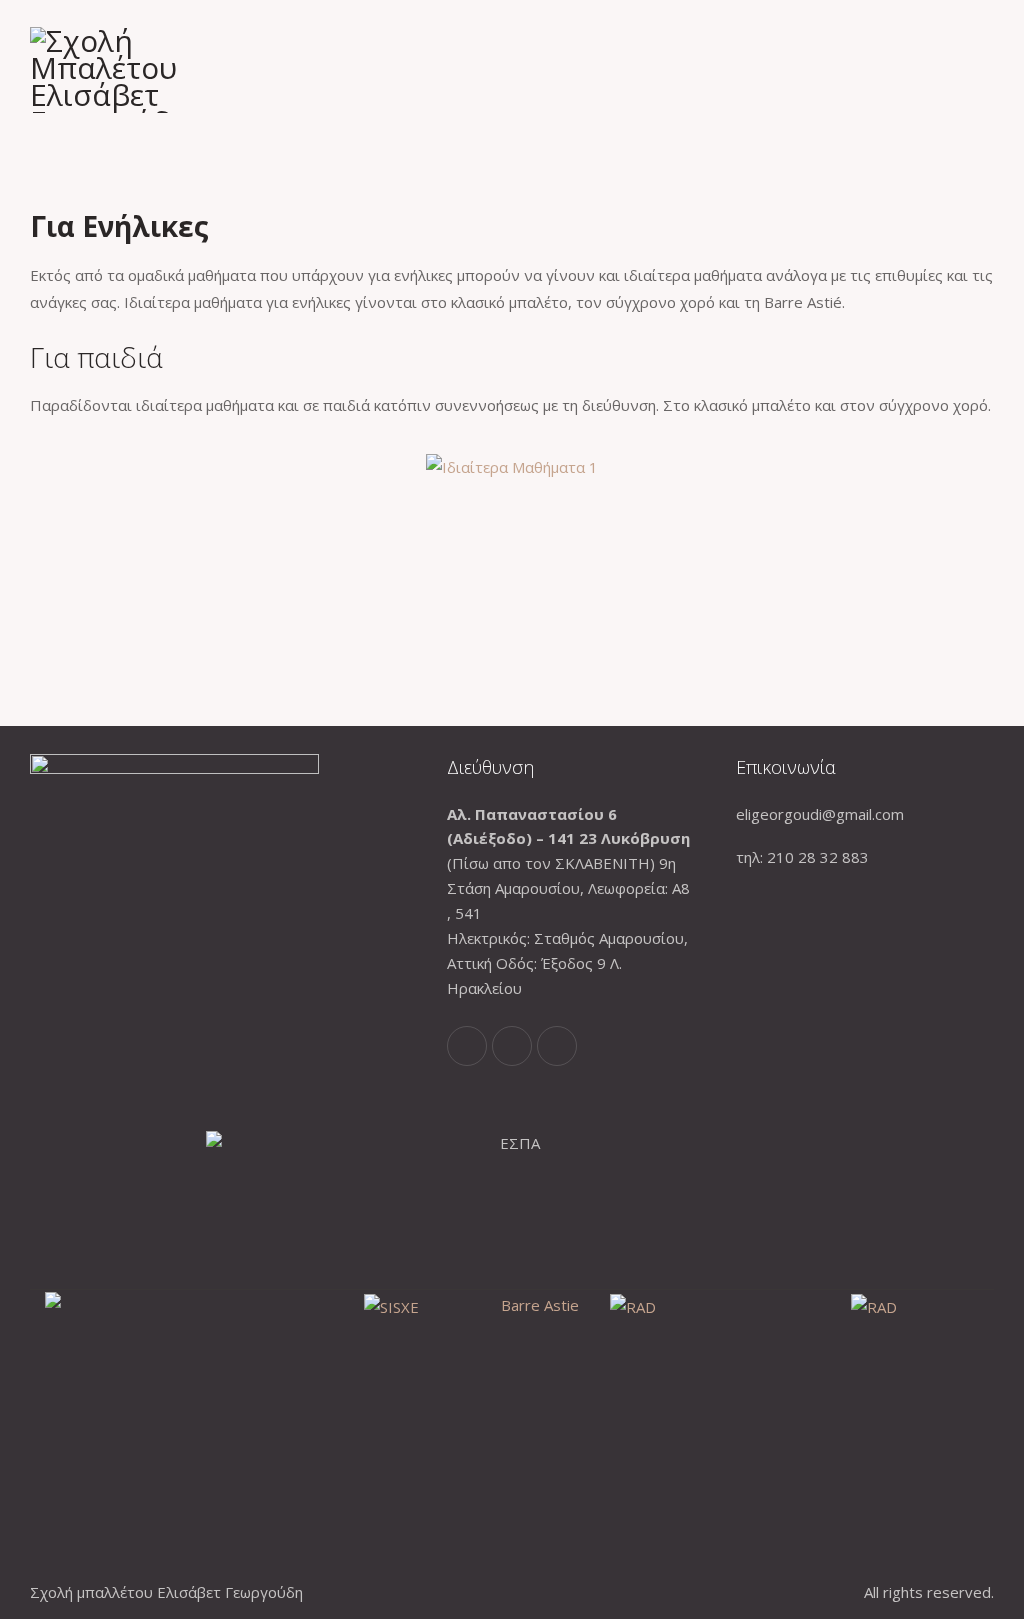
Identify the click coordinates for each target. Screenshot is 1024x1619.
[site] (988, 69)
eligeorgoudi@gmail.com (820, 814)
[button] (49, 467)
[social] (467, 1046)
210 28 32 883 (818, 857)
